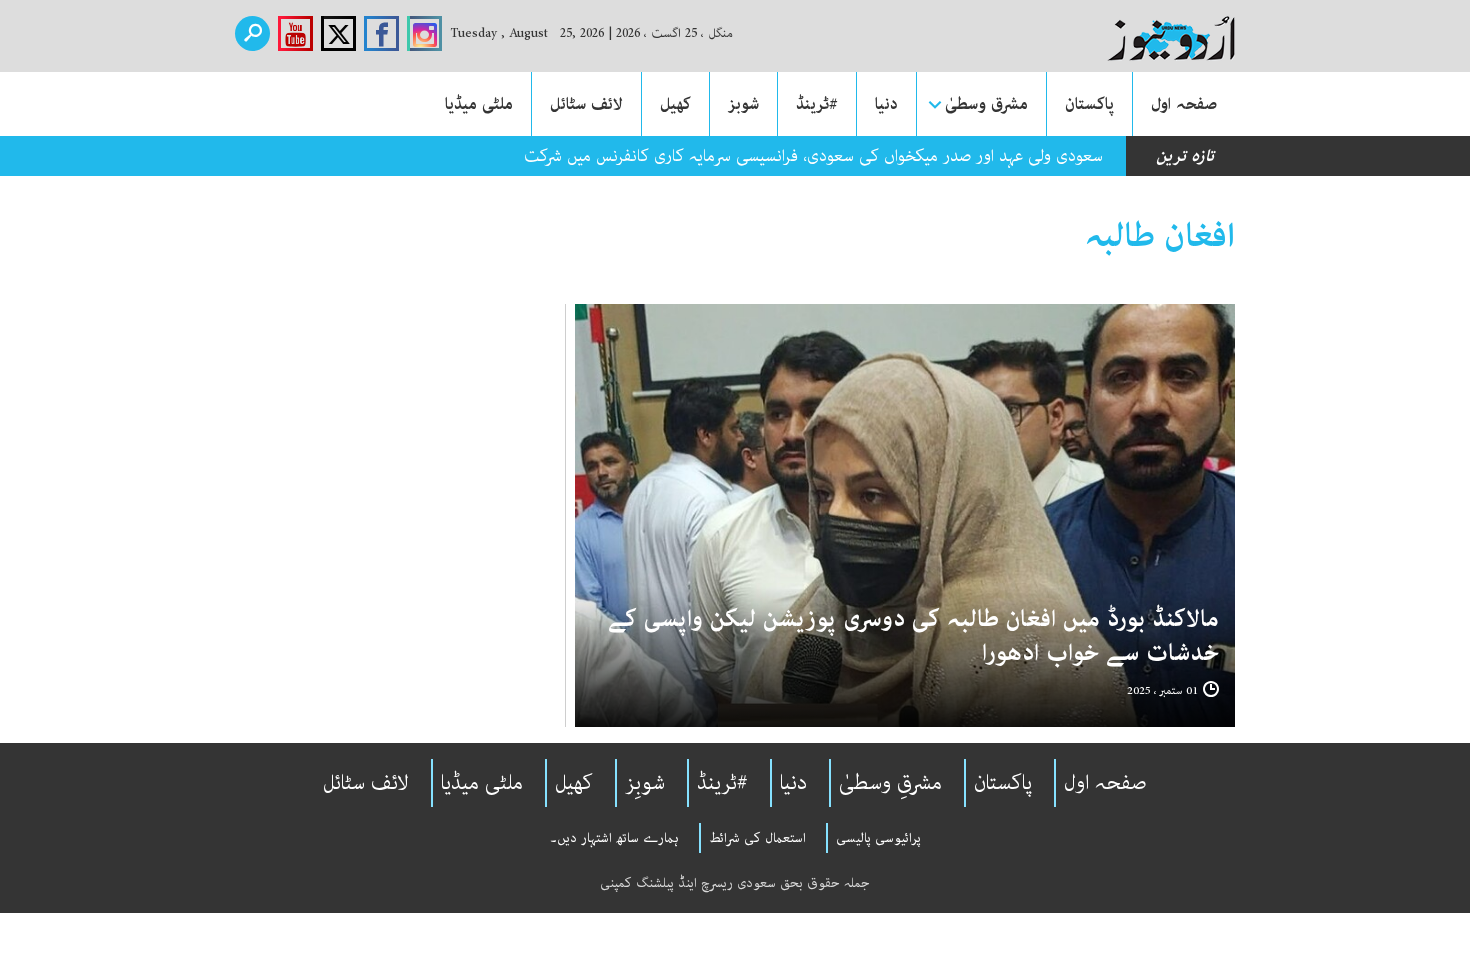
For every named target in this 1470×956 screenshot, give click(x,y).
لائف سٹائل (586, 104)
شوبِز (645, 783)
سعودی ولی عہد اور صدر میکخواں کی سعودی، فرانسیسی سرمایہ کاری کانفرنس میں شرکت (813, 156)
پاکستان (1089, 104)
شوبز (743, 104)
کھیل (675, 104)
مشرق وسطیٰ (986, 104)
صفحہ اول (1184, 104)
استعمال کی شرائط (757, 838)
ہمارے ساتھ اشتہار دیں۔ (614, 838)
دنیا (886, 104)
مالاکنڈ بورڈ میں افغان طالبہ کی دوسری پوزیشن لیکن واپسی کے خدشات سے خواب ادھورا (913, 636)
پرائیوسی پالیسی (878, 838)
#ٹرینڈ (817, 104)
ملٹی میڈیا (479, 104)
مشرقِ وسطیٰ (890, 783)
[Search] (252, 33)
